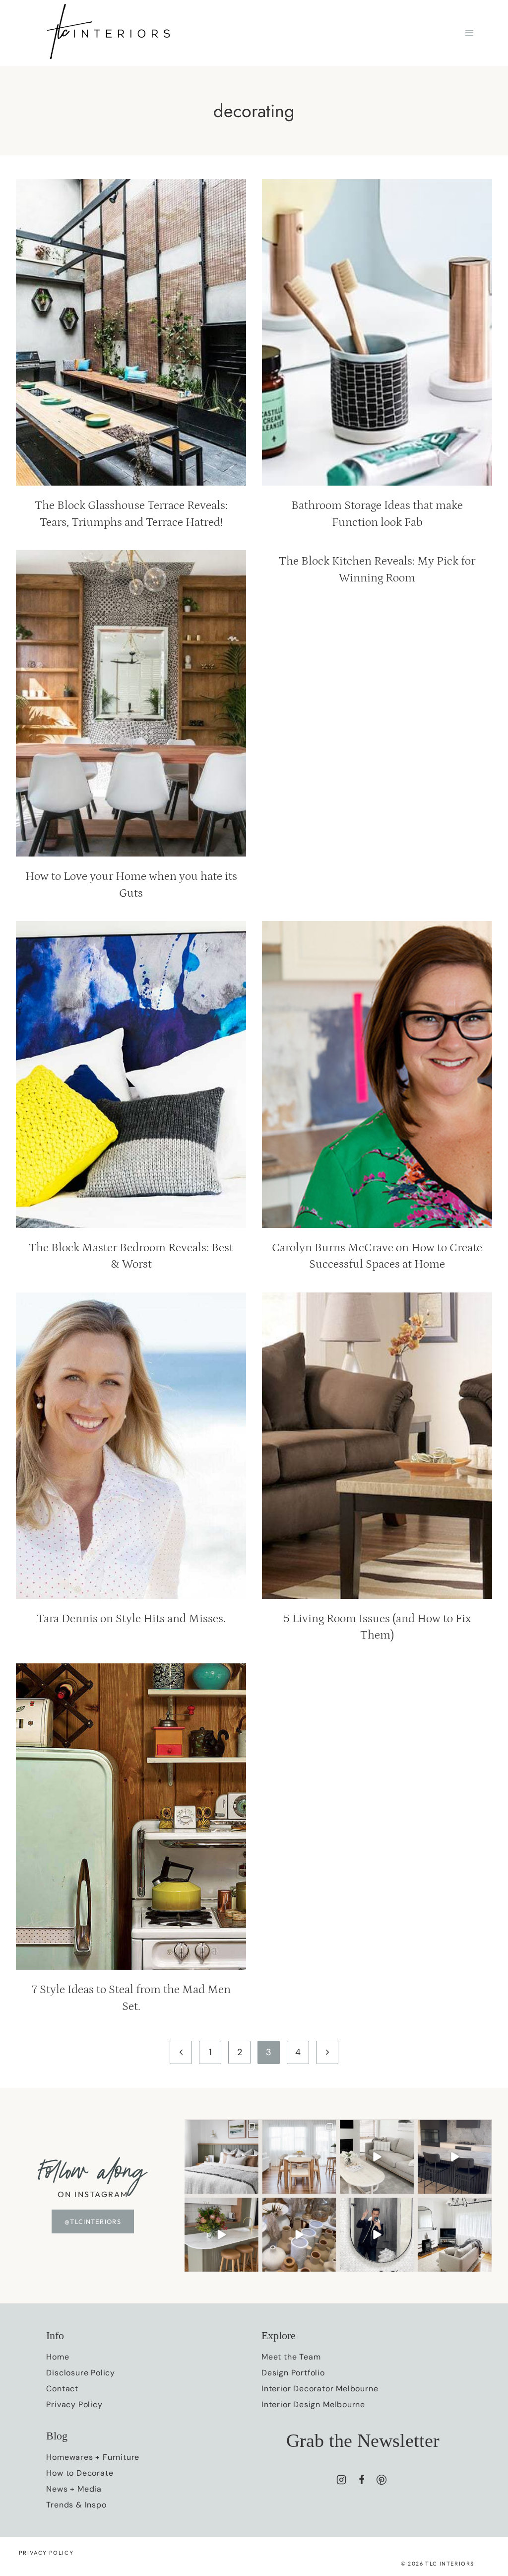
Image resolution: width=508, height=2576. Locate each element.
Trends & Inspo (76, 2505)
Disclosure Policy (81, 2373)
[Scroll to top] (482, 2451)
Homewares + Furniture (93, 2457)
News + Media (74, 2489)
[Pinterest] (381, 2480)
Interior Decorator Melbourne (320, 2389)
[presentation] (131, 332)
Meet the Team (291, 2357)
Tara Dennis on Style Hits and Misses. (131, 1618)
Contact (62, 2389)
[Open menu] (469, 33)
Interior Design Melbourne (313, 2404)
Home (58, 2357)
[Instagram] (341, 2480)
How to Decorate (80, 2473)
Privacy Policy (74, 2404)
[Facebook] (362, 2480)
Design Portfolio (293, 2373)
